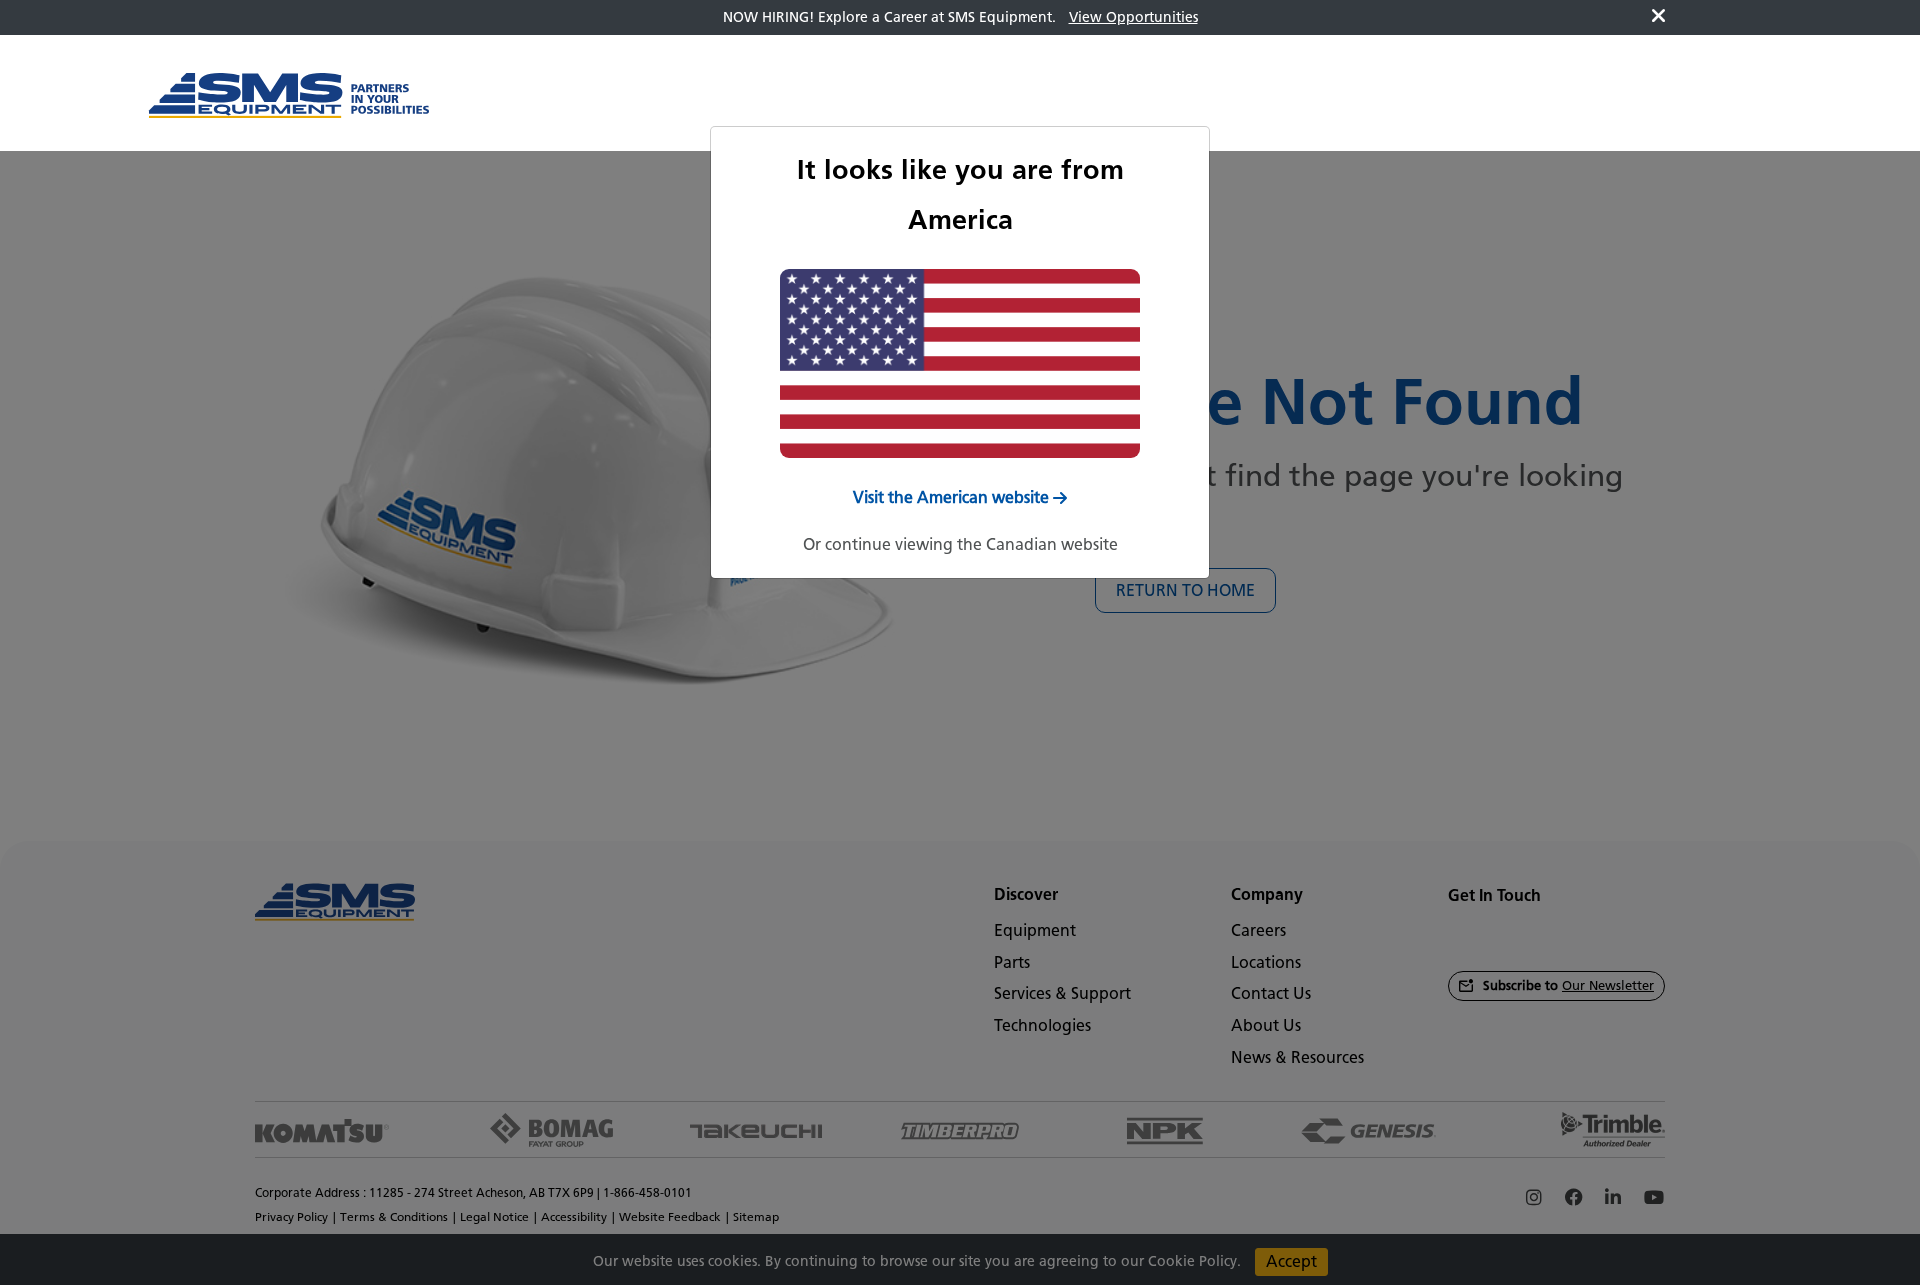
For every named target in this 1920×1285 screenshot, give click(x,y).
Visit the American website (951, 497)
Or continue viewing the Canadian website (960, 544)
